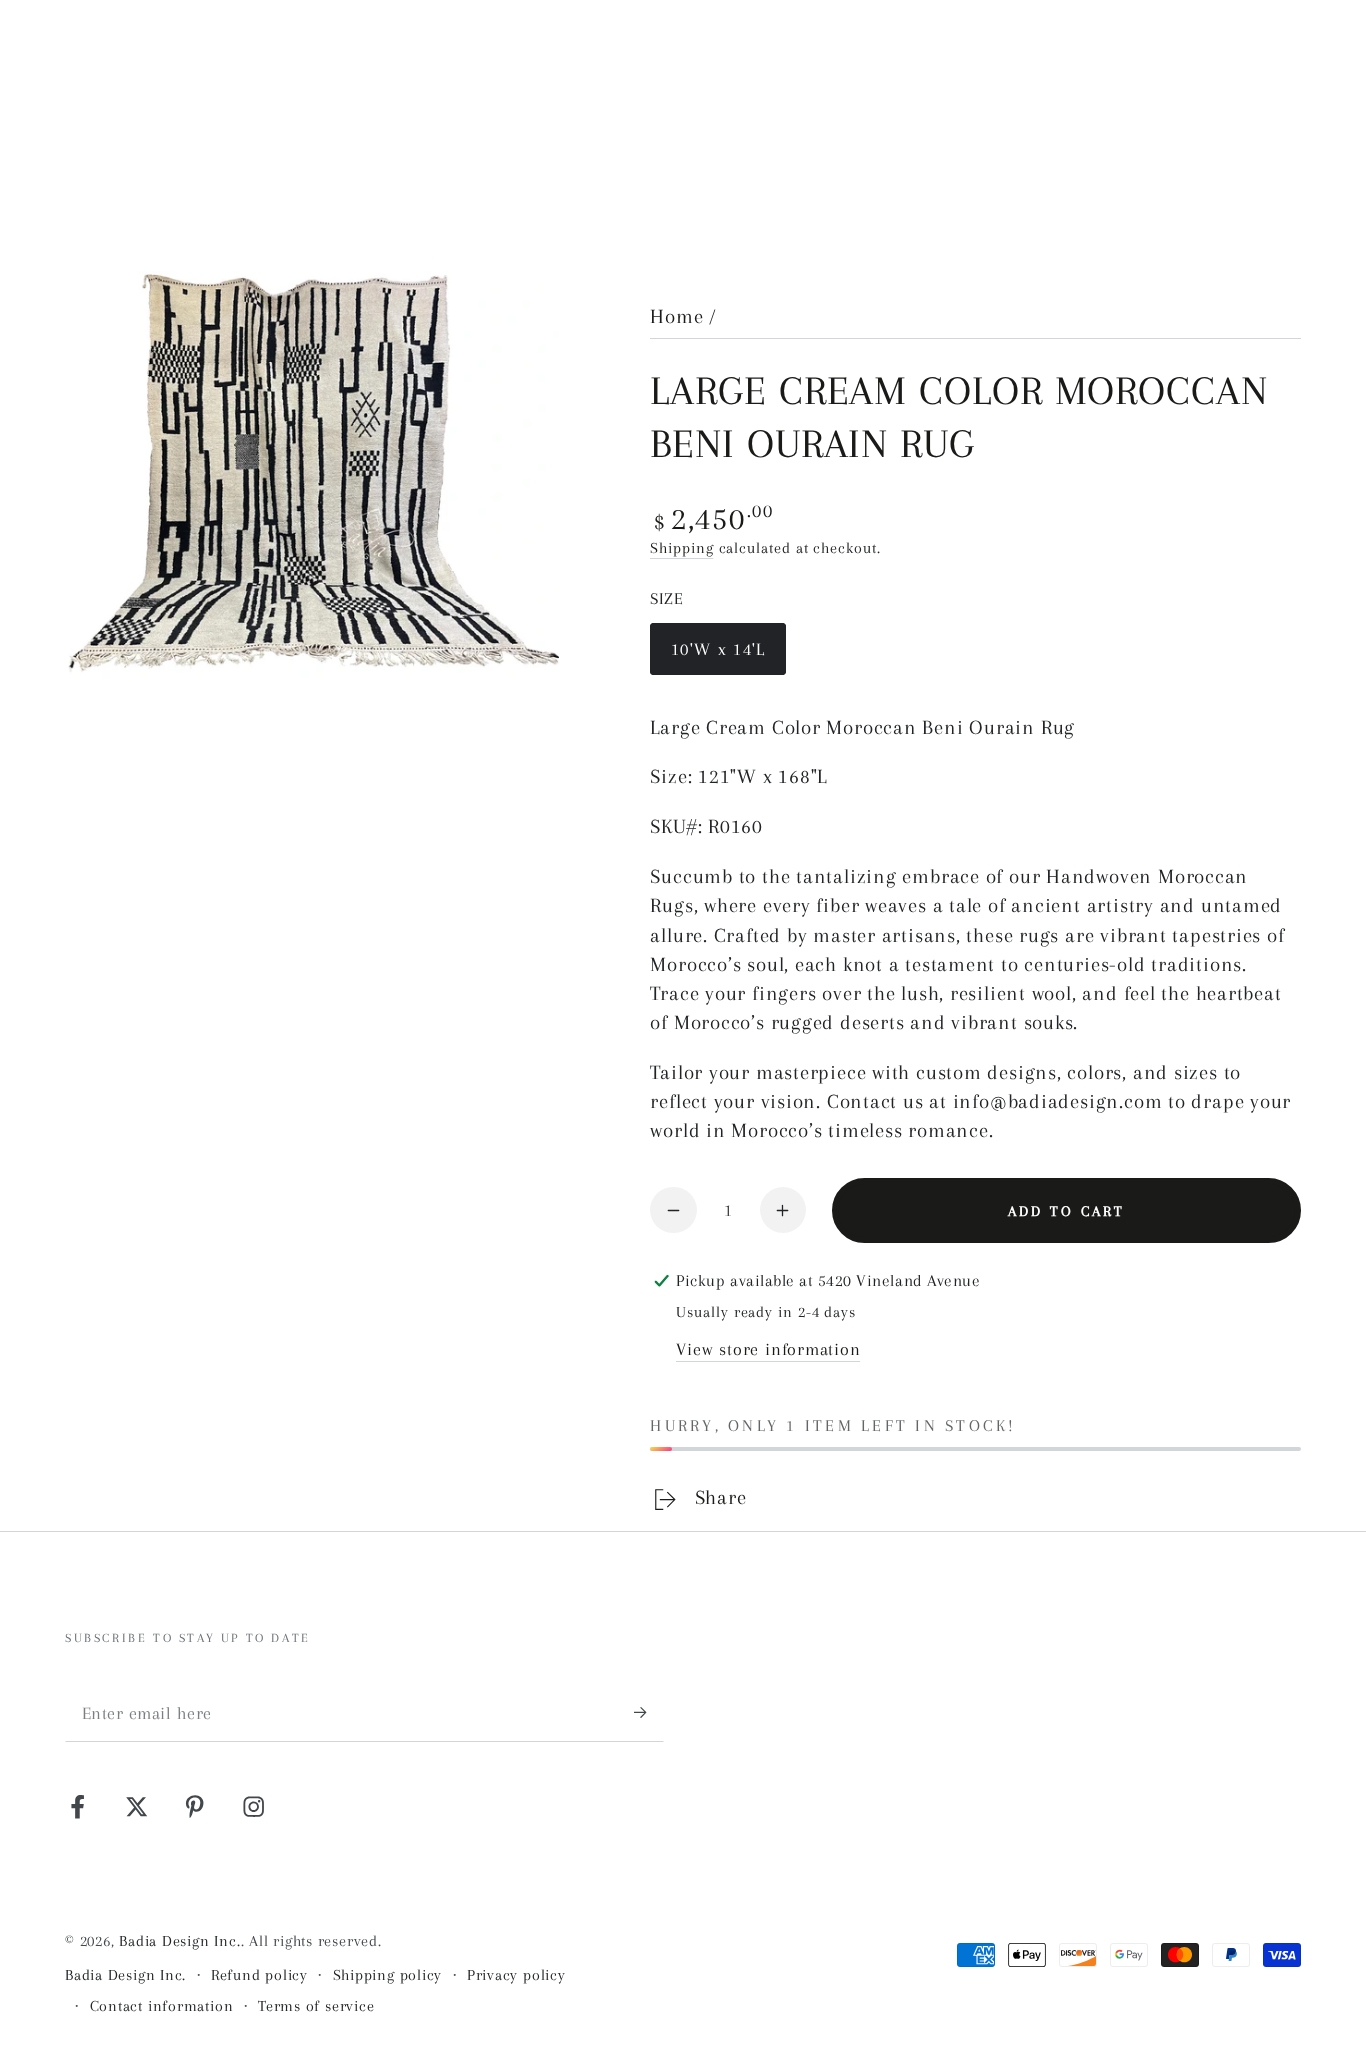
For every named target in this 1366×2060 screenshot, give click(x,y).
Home (676, 316)
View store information (768, 1349)
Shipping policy (388, 1975)
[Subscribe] (649, 1711)
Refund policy (259, 1975)
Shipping (681, 548)
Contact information (162, 2006)
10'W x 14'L (718, 658)
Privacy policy (516, 1975)
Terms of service (316, 2006)
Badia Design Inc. (179, 1941)
